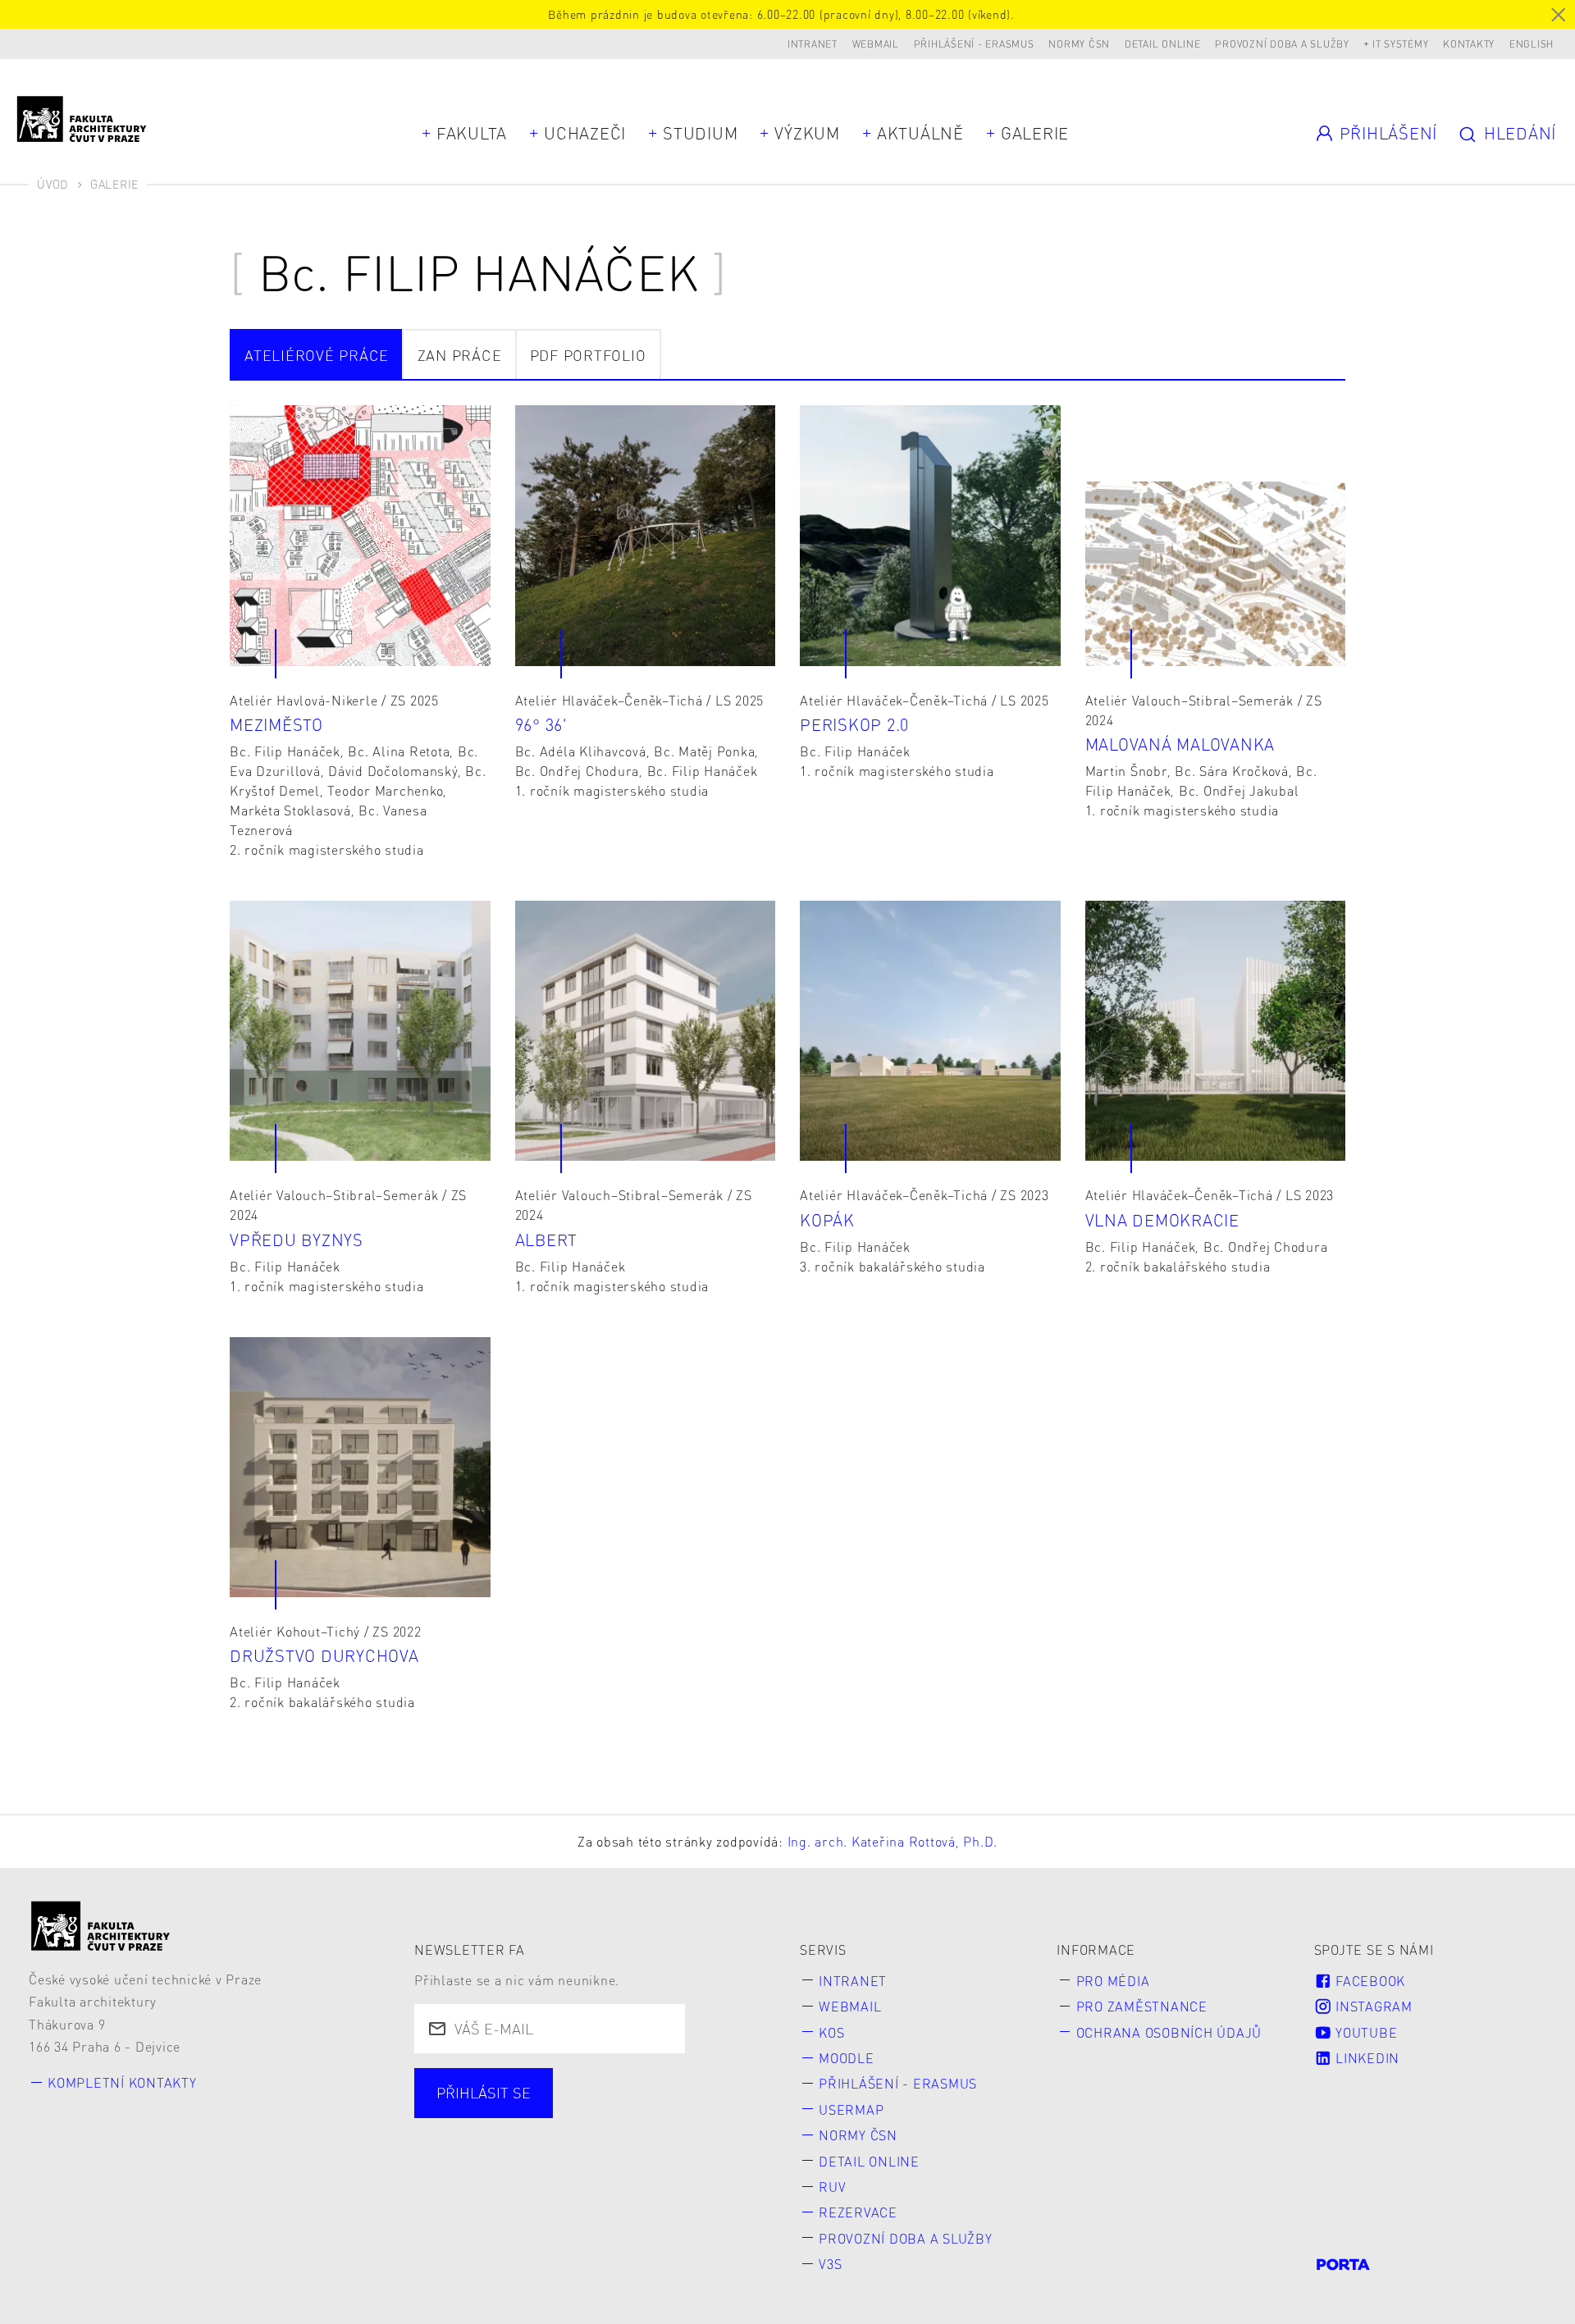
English (1532, 44)
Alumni (706, 2113)
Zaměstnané (592, 2113)
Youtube (1364, 2032)
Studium (700, 133)
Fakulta (472, 133)
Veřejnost (473, 2142)
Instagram (1372, 2006)
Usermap (851, 2109)
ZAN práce (460, 355)
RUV (832, 2187)
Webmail (876, 44)
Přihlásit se (484, 2092)
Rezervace (858, 2212)
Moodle (847, 2058)
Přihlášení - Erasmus (974, 44)
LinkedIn (1365, 2058)
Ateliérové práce (317, 355)
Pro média (1113, 1981)
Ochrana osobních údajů (1169, 2032)
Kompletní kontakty (122, 2082)
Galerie (1035, 133)
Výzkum (807, 133)
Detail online (1163, 44)
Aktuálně (920, 133)
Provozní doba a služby (1282, 44)
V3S (830, 2264)
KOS (831, 2032)
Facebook (1368, 1981)
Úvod (52, 184)
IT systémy (1401, 44)
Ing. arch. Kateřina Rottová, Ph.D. (893, 1841)
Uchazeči (585, 133)
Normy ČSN (1079, 44)
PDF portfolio (588, 355)
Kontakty (1469, 44)
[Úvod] (101, 1926)
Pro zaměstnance (1142, 2006)
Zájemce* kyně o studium (641, 2142)
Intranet (813, 44)
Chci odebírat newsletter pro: (544, 2083)
